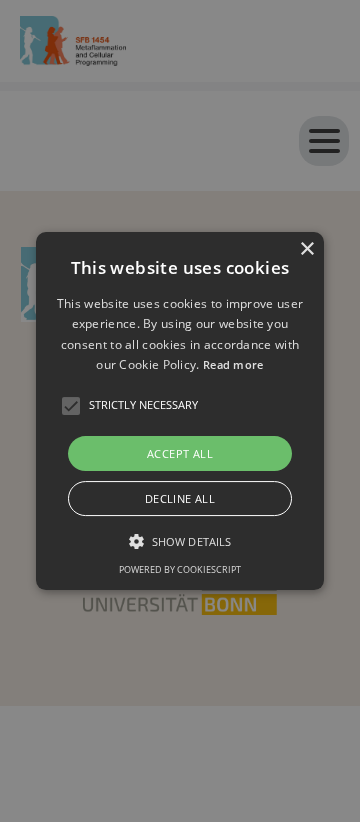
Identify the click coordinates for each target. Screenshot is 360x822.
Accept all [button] (180, 453)
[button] (180, 411)
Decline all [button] (180, 498)
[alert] (180, 411)
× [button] (306, 249)
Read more (233, 364)
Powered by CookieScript (180, 569)
